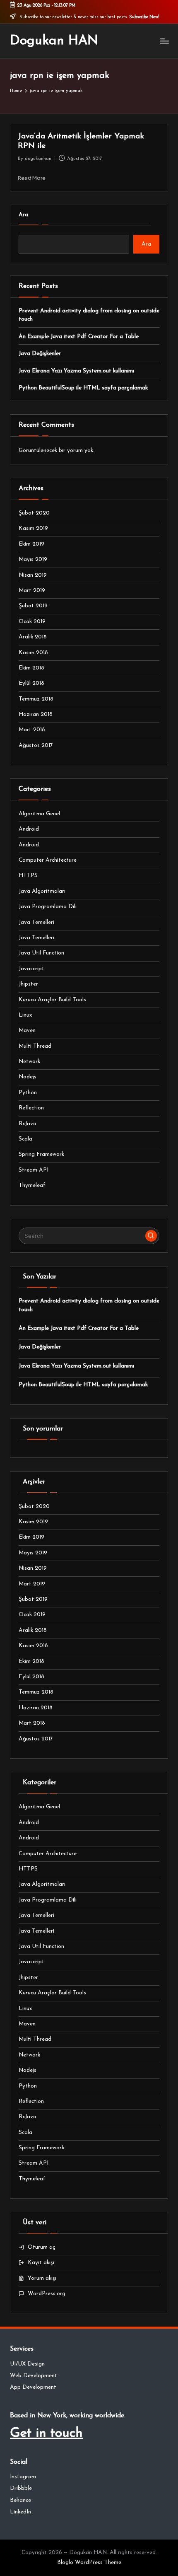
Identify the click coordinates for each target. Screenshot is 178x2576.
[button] (151, 1236)
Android (29, 829)
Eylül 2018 (31, 683)
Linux (25, 1015)
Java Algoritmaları (42, 891)
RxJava (28, 1124)
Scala (25, 1139)
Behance (20, 2500)
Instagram (23, 2477)
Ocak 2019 (32, 622)
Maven (27, 1031)
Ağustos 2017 (36, 745)
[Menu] (164, 41)
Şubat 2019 (33, 606)
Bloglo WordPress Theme (89, 2563)
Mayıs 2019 (33, 559)
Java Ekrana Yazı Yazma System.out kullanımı (76, 371)
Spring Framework (41, 1154)
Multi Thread (35, 1046)
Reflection (31, 1108)
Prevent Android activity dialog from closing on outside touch (89, 315)
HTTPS (28, 876)
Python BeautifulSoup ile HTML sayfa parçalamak (83, 388)
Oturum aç (42, 2247)
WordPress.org (47, 2294)
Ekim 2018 (31, 668)
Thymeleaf (32, 1185)
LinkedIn (20, 2512)
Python (28, 1093)
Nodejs (28, 1077)
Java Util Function (41, 953)
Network (29, 1062)
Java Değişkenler (40, 354)
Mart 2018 (32, 730)
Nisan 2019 (33, 575)
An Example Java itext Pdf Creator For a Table (79, 337)
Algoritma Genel (39, 814)
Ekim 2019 (31, 544)
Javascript (31, 969)
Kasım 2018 (33, 653)
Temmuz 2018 (36, 699)
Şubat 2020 (34, 513)
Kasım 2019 (33, 528)
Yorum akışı (42, 2278)
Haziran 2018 (36, 714)
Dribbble (21, 2488)
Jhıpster (28, 984)
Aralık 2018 (33, 637)
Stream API (34, 1170)
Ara (23, 215)
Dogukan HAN (54, 41)
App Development (33, 2387)
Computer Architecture (48, 860)
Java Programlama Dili (48, 907)
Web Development (34, 2376)
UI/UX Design (27, 2364)
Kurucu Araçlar (52, 1000)
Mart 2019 (32, 591)
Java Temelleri (36, 922)
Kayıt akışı (41, 2263)
